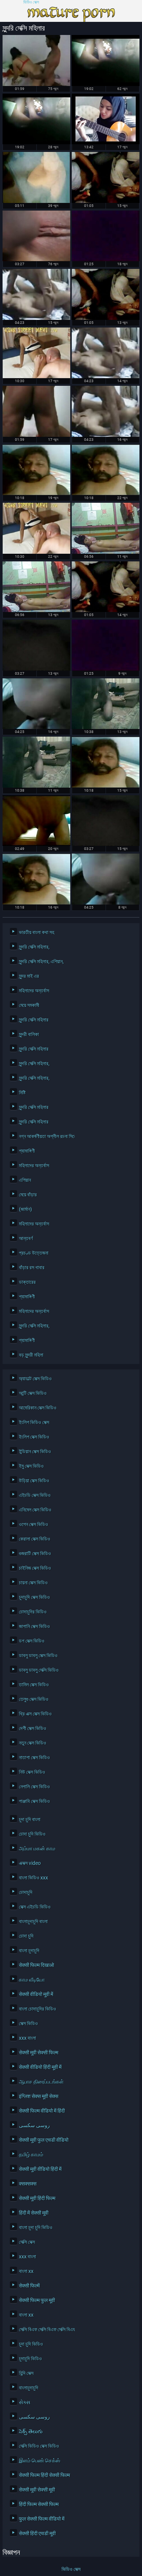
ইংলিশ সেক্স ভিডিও (34, 1437)
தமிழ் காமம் (31, 2154)
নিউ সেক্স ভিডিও (32, 1772)
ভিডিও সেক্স (31, 2)
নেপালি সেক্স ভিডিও (34, 1787)
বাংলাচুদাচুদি (29, 2388)
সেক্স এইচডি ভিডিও (35, 1907)
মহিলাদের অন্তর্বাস (34, 991)
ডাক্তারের (27, 1282)
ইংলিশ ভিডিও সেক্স (34, 1422)
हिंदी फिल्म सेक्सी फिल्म (39, 2504)
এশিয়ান (25, 1180)
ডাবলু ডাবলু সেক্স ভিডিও (38, 1655)
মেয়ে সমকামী (29, 1005)
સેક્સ (25, 2402)
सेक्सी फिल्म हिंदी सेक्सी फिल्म (44, 2475)
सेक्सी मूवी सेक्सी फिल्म (39, 2052)
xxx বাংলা (27, 2038)
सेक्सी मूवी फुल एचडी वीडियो (44, 2140)
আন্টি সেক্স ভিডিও (33, 1393)
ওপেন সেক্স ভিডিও (33, 1524)
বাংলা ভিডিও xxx (33, 1878)
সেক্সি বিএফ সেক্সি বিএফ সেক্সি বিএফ (45, 2329)
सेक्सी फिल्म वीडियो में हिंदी (42, 2111)
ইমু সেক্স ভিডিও (31, 1466)
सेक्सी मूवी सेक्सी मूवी (37, 2490)
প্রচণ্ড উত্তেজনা (34, 1253)
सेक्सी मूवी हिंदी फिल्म (37, 2198)
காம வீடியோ (32, 1980)
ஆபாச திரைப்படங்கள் (41, 2082)
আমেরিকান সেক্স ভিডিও (38, 1408)
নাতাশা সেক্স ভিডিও (34, 1757)
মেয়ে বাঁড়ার (28, 1195)
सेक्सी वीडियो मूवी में (36, 1994)
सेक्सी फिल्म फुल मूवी (37, 2300)
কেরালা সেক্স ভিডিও (35, 1539)
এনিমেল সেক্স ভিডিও (35, 1510)
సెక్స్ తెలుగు (31, 2431)
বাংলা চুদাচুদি (29, 1950)
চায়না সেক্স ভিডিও (33, 1583)
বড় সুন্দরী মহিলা (31, 1355)
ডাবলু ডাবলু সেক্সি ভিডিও (39, 1670)
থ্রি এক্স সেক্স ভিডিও (35, 1714)
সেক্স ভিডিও (28, 2023)
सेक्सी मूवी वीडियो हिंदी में (40, 2169)
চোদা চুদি (26, 1936)
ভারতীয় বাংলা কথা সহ (37, 932)
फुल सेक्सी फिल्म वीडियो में (42, 2519)
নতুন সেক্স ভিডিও (33, 1743)
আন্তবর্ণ (26, 1238)
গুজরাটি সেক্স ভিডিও (35, 1553)
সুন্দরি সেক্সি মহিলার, (34, 947)
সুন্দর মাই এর (29, 976)
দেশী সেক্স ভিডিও (33, 1728)
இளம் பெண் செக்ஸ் (40, 2461)
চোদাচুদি (26, 1892)
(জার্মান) (25, 1209)
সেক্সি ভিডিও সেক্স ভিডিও (39, 2446)
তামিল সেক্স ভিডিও (34, 1685)
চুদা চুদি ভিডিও (31, 2344)
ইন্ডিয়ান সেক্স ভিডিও (35, 1451)
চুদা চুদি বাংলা (30, 1819)
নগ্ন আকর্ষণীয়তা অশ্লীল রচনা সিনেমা (45, 1136)
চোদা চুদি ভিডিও (32, 1834)
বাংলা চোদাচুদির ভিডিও (38, 2009)
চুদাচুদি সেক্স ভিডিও (34, 1597)
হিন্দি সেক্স (26, 2373)
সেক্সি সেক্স (27, 2242)
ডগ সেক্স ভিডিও (32, 1641)
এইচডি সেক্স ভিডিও (35, 1495)
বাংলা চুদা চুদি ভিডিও (36, 2227)
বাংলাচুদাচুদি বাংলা (33, 1921)
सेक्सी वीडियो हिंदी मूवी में (40, 2067)
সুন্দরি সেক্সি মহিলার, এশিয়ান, (41, 961)
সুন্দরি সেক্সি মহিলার (34, 1020)
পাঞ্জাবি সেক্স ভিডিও (34, 1801)
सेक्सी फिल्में (29, 2286)
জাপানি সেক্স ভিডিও (34, 1626)
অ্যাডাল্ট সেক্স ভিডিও (35, 1379)
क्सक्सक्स (28, 2184)
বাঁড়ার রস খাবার (32, 1267)
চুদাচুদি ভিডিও (30, 2359)
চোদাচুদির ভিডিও (33, 1612)
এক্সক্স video (30, 1863)
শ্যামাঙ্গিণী (27, 1151)
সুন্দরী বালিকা (29, 1034)
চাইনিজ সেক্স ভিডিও (35, 1568)
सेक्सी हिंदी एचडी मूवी (37, 2533)
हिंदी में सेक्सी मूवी (34, 2213)
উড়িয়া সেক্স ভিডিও (34, 1481)
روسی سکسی (34, 2125)
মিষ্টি (22, 1093)
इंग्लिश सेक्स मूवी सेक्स (39, 2096)
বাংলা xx (26, 2271)
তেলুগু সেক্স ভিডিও (34, 1699)
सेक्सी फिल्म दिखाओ (36, 1965)
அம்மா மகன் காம (37, 1848)
